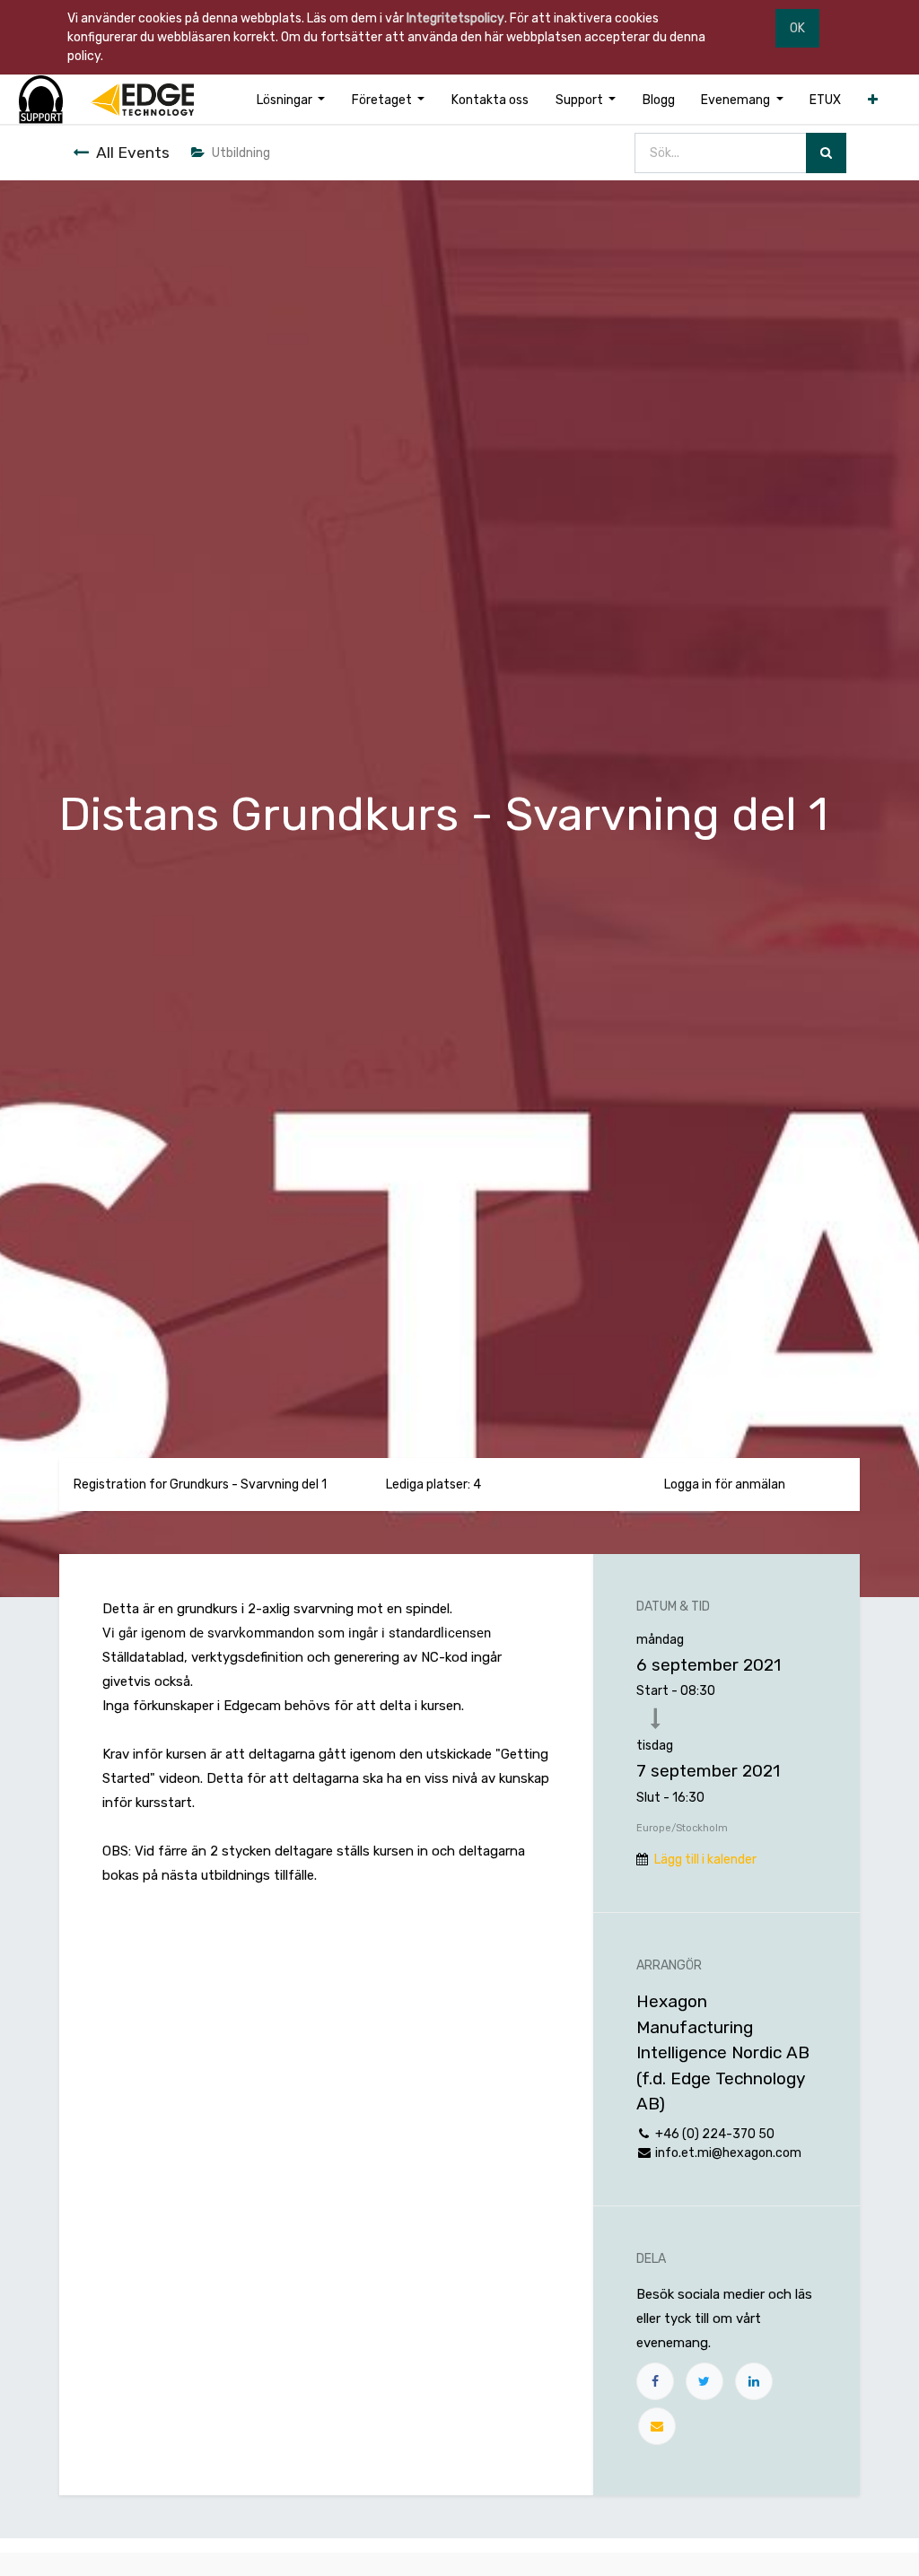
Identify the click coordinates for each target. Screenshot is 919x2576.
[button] (873, 100)
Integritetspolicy (455, 18)
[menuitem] (490, 100)
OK (797, 28)
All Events (133, 153)
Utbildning (241, 153)
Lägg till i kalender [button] (705, 1860)
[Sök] (826, 153)
